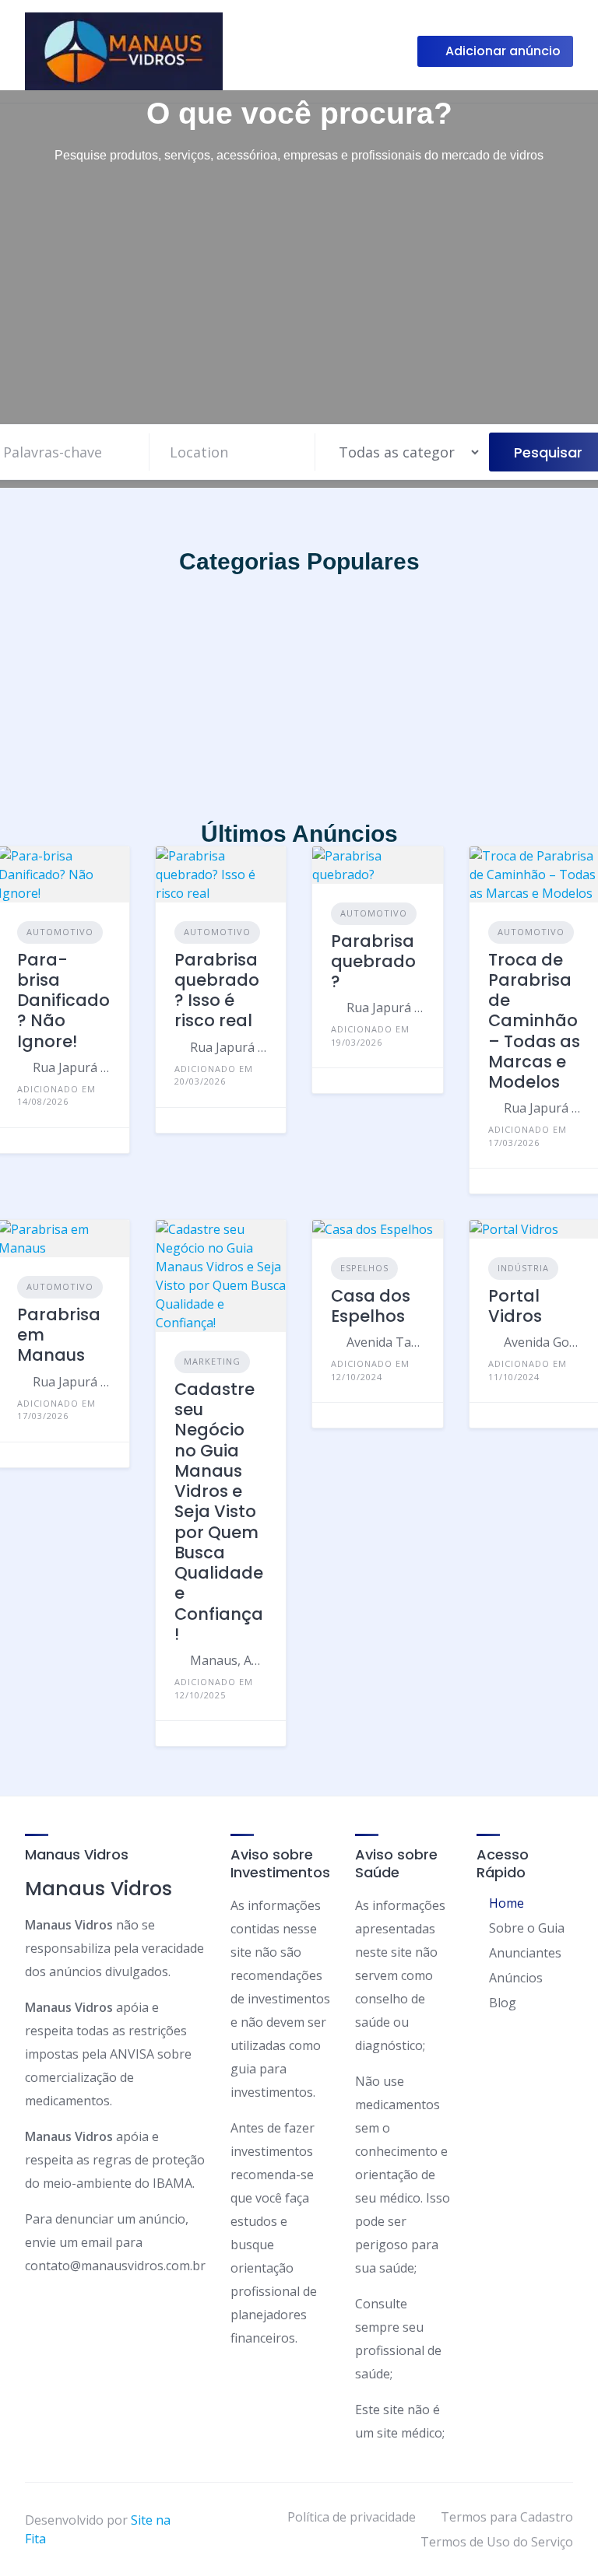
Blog (503, 2003)
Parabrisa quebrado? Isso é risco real (217, 990)
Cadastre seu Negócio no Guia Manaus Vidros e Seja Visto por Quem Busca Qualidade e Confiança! (219, 1512)
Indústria (523, 1268)
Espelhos (364, 1268)
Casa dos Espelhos (371, 1306)
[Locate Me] (296, 452)
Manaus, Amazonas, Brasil (229, 1660)
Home (507, 1903)
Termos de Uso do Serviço (497, 2542)
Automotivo (60, 932)
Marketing (212, 1361)
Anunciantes (525, 1953)
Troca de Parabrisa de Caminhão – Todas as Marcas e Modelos (534, 1021)
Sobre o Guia (527, 1928)
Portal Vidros (515, 1306)
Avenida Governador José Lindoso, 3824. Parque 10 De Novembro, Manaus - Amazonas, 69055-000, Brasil (543, 1342)
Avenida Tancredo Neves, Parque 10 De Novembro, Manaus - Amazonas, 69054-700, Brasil (385, 1342)
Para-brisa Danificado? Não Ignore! (63, 1001)
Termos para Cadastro (507, 2517)
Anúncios (516, 1978)
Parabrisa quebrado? (373, 962)
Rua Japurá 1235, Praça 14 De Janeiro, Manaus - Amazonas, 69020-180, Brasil (72, 1067)
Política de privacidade (352, 2517)
